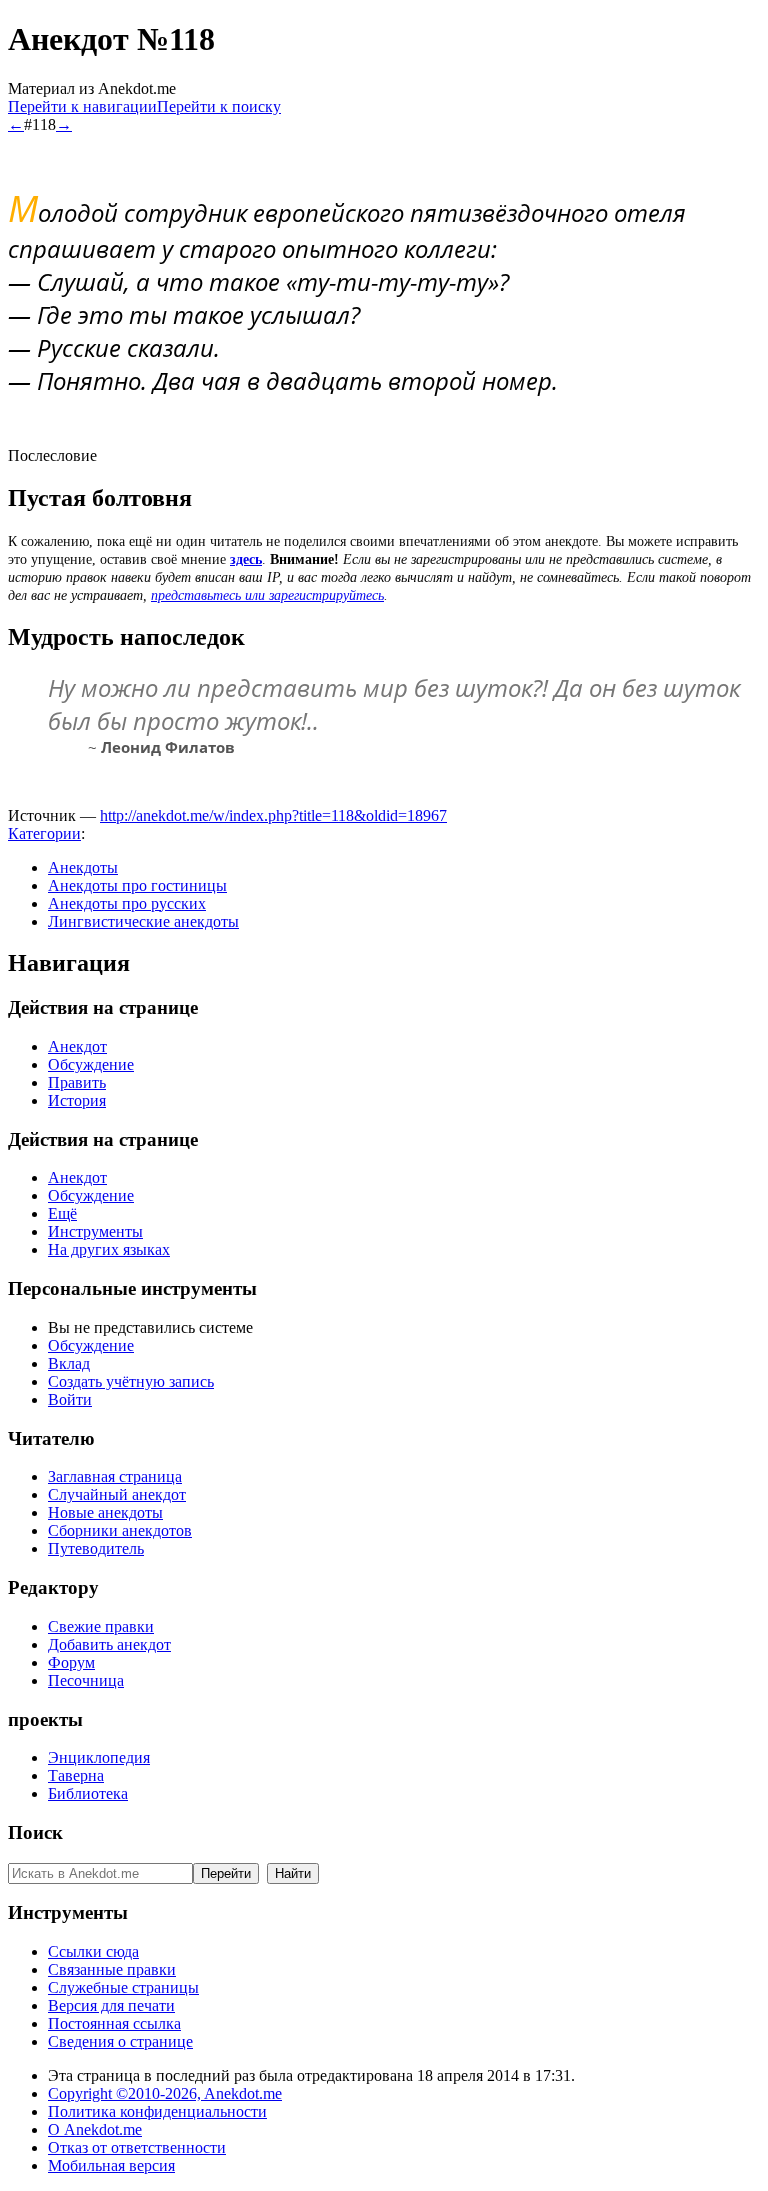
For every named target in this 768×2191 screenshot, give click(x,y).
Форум (71, 1662)
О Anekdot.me (95, 2129)
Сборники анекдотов (120, 1530)
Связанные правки (112, 1969)
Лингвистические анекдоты (143, 921)
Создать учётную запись (131, 1381)
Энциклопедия (99, 1757)
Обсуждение (91, 1064)
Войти (70, 1399)
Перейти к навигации (82, 106)
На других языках (109, 1249)
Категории (44, 833)
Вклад (69, 1363)
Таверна (76, 1775)
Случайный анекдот (117, 1494)
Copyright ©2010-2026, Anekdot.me (165, 2093)
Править (77, 1082)
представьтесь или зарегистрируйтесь (267, 595)
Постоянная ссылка (114, 2023)
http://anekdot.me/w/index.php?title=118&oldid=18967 (273, 815)
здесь (246, 559)
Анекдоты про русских (127, 903)
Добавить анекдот (109, 1644)
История (77, 1100)
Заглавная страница (115, 1476)
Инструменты (95, 1231)
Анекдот (77, 1046)
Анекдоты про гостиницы (137, 885)
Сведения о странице (120, 2041)
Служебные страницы (123, 1987)
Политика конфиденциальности (157, 2111)
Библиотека (88, 1793)
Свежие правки (101, 1626)
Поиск (35, 1832)
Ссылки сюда (93, 1951)
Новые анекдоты (105, 1512)
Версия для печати (111, 2005)
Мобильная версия (111, 2165)
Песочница (86, 1680)
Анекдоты (83, 867)
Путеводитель (96, 1548)
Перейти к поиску (219, 106)
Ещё (62, 1213)
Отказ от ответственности (137, 2147)
